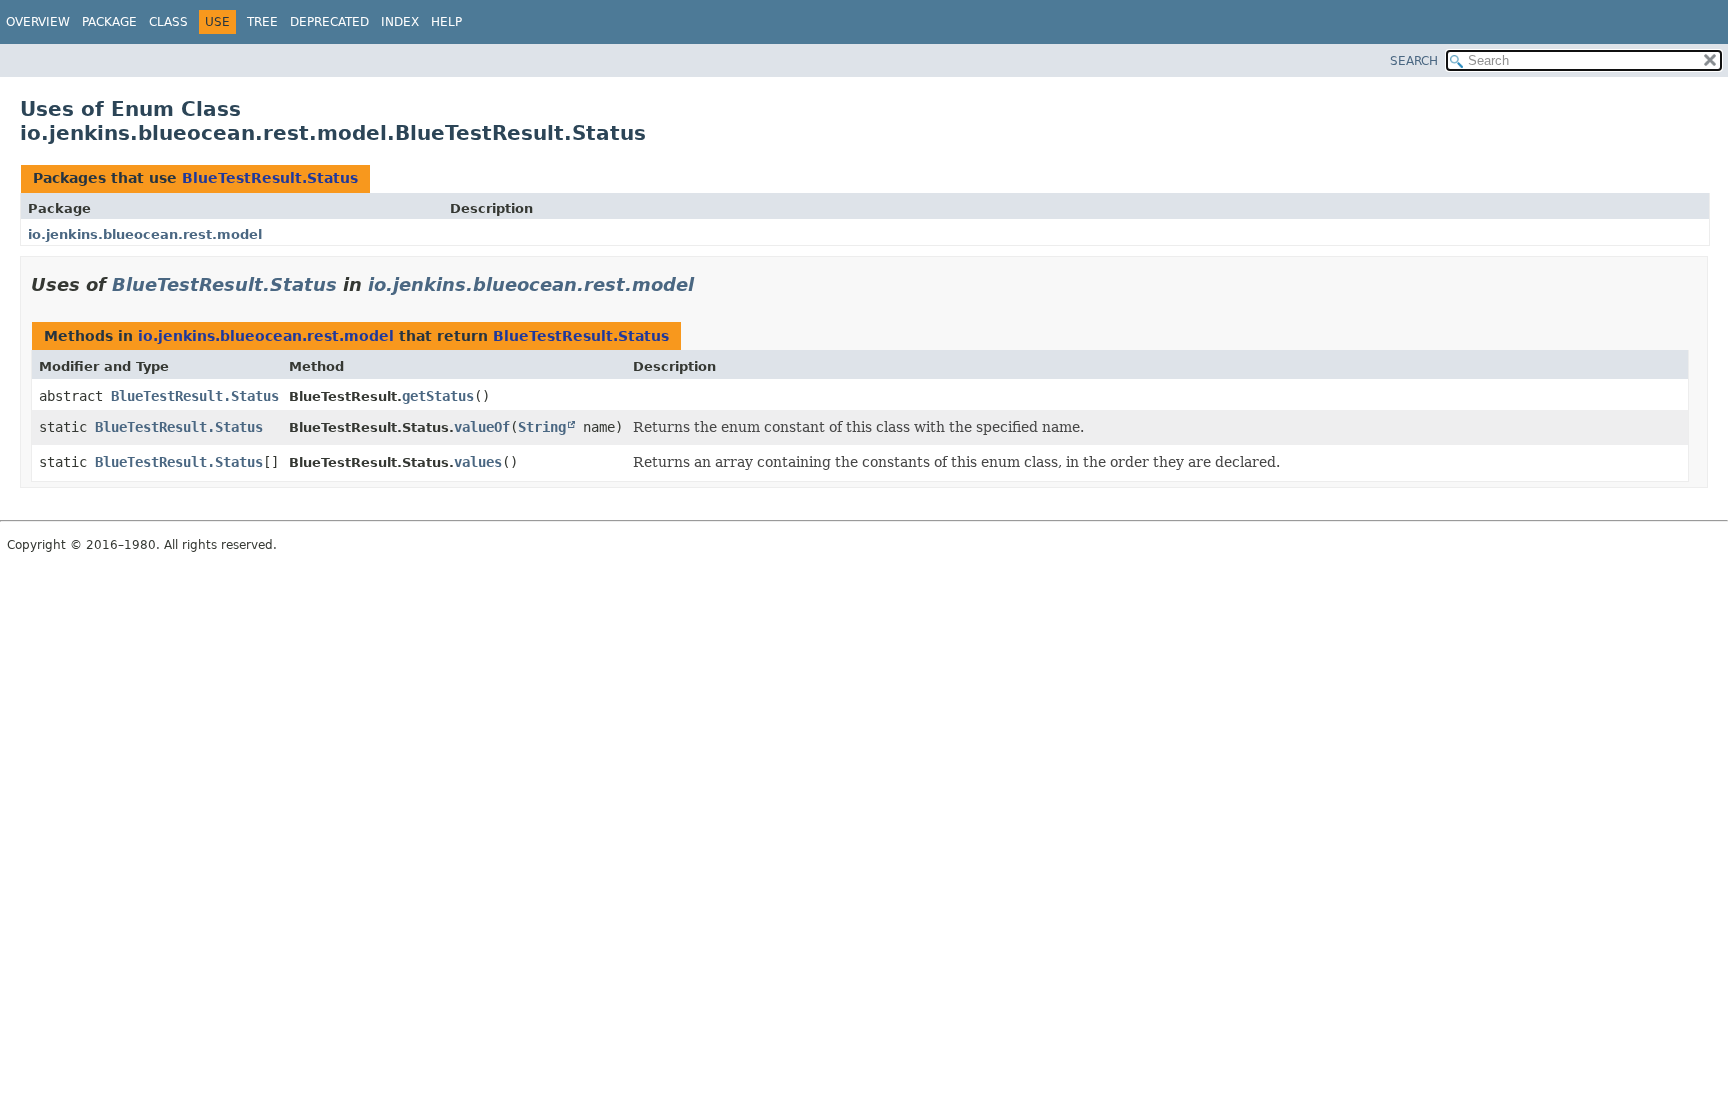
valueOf (482, 427)
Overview (38, 22)
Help (446, 22)
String (542, 427)
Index (400, 22)
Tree (262, 22)
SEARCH (1414, 61)
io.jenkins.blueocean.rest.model (145, 234)
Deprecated (329, 22)
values (478, 462)
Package (109, 22)
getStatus (438, 396)
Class (168, 22)
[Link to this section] (708, 284)
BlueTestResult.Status (270, 178)
